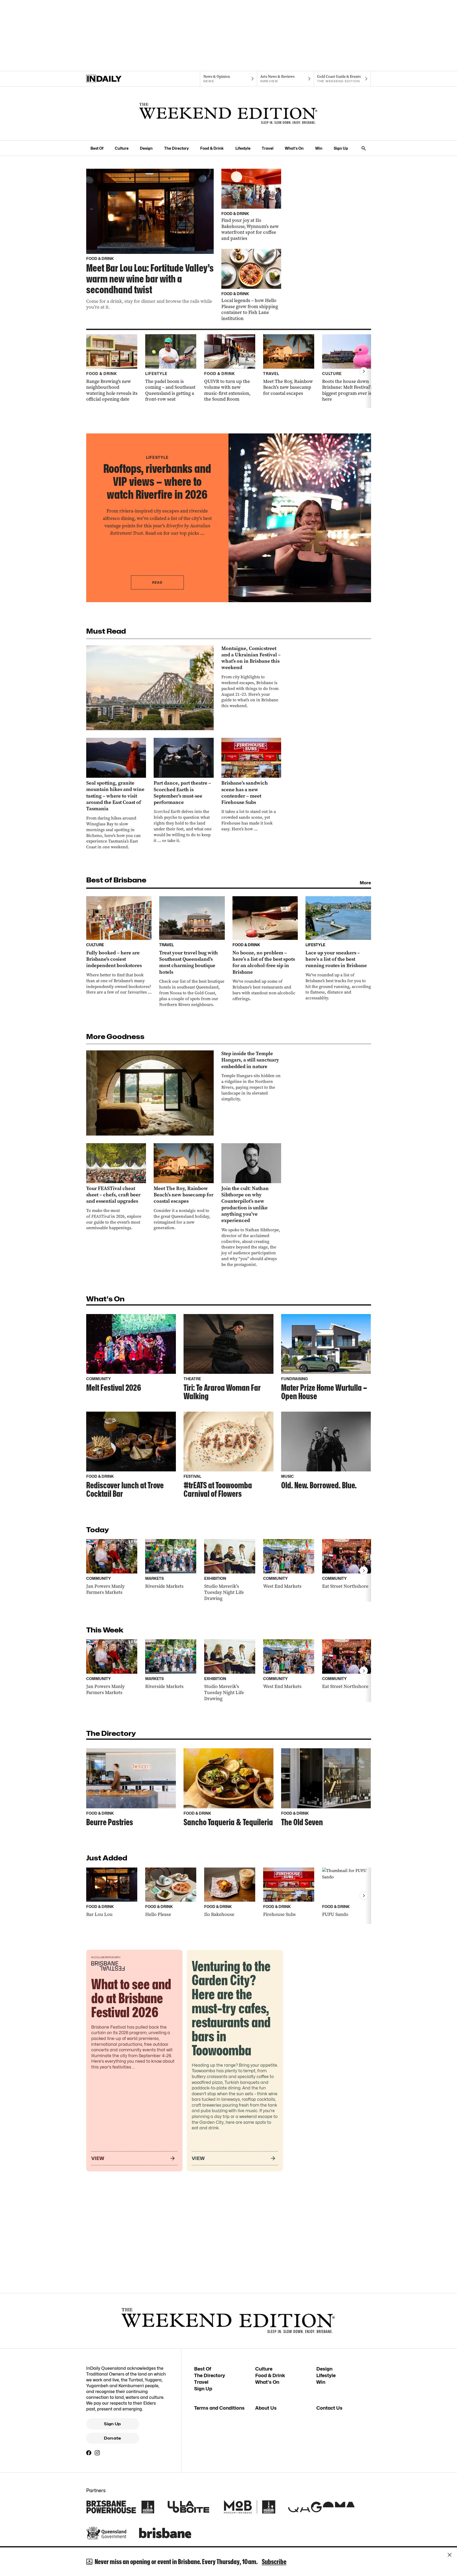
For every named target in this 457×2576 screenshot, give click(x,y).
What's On (294, 148)
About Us (266, 2408)
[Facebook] (89, 2453)
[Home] (115, 79)
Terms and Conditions (219, 2408)
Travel (268, 148)
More (365, 883)
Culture (122, 148)
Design (146, 148)
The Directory (177, 148)
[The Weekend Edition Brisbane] (229, 113)
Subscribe (274, 2562)
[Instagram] (97, 2453)
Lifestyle (243, 148)
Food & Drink (212, 148)
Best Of (97, 148)
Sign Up (341, 148)
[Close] (450, 2555)
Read (157, 582)
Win (319, 148)
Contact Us (329, 2408)
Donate (112, 2438)
